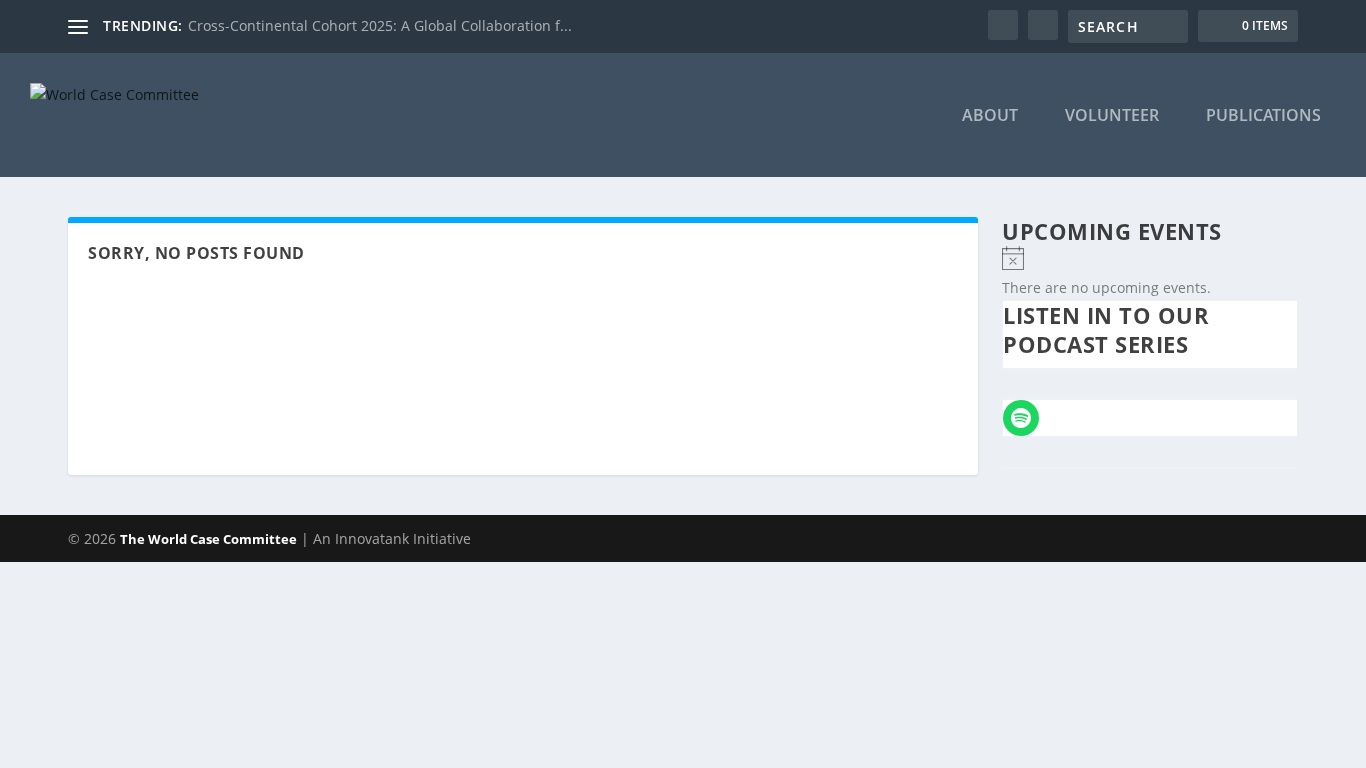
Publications (1263, 116)
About (990, 116)
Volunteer (1112, 116)
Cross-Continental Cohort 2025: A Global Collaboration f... (380, 25)
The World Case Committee (208, 539)
